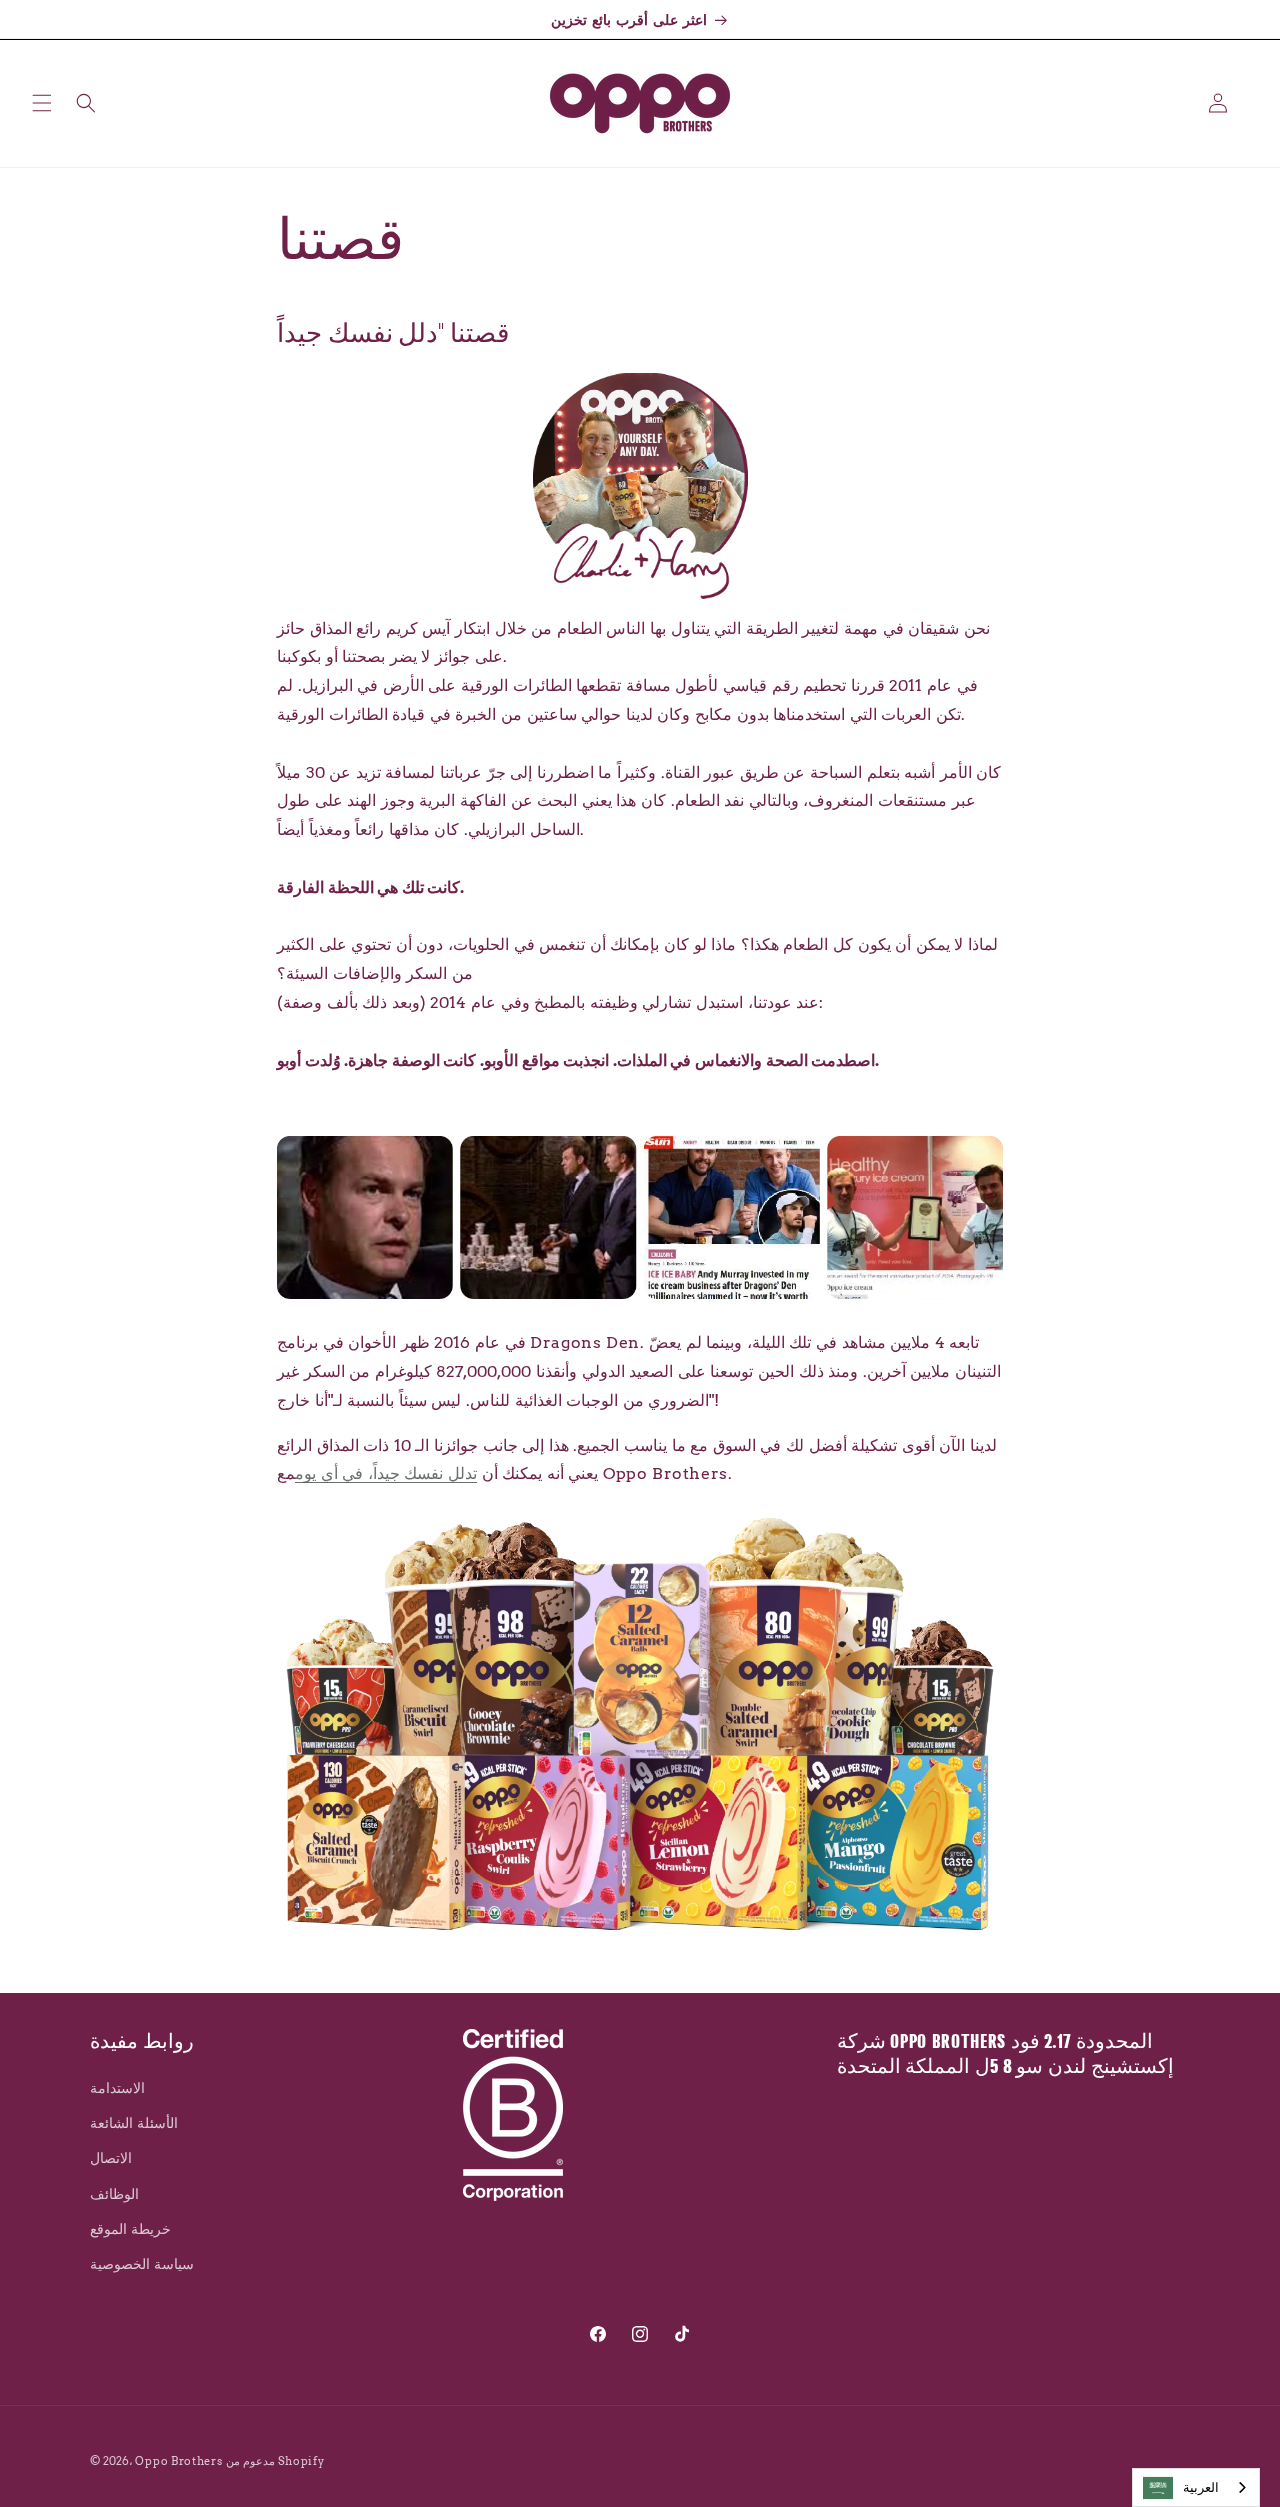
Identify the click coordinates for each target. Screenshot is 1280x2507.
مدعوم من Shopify (275, 2461)
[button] (42, 103)
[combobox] (1196, 2487)
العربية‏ (1201, 2487)
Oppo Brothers (178, 2461)
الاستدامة (117, 2088)
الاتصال (111, 2159)
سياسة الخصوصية (142, 2264)
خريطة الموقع (130, 2229)
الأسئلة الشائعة (134, 2124)
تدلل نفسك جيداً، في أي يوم (386, 1474)
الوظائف (114, 2194)
